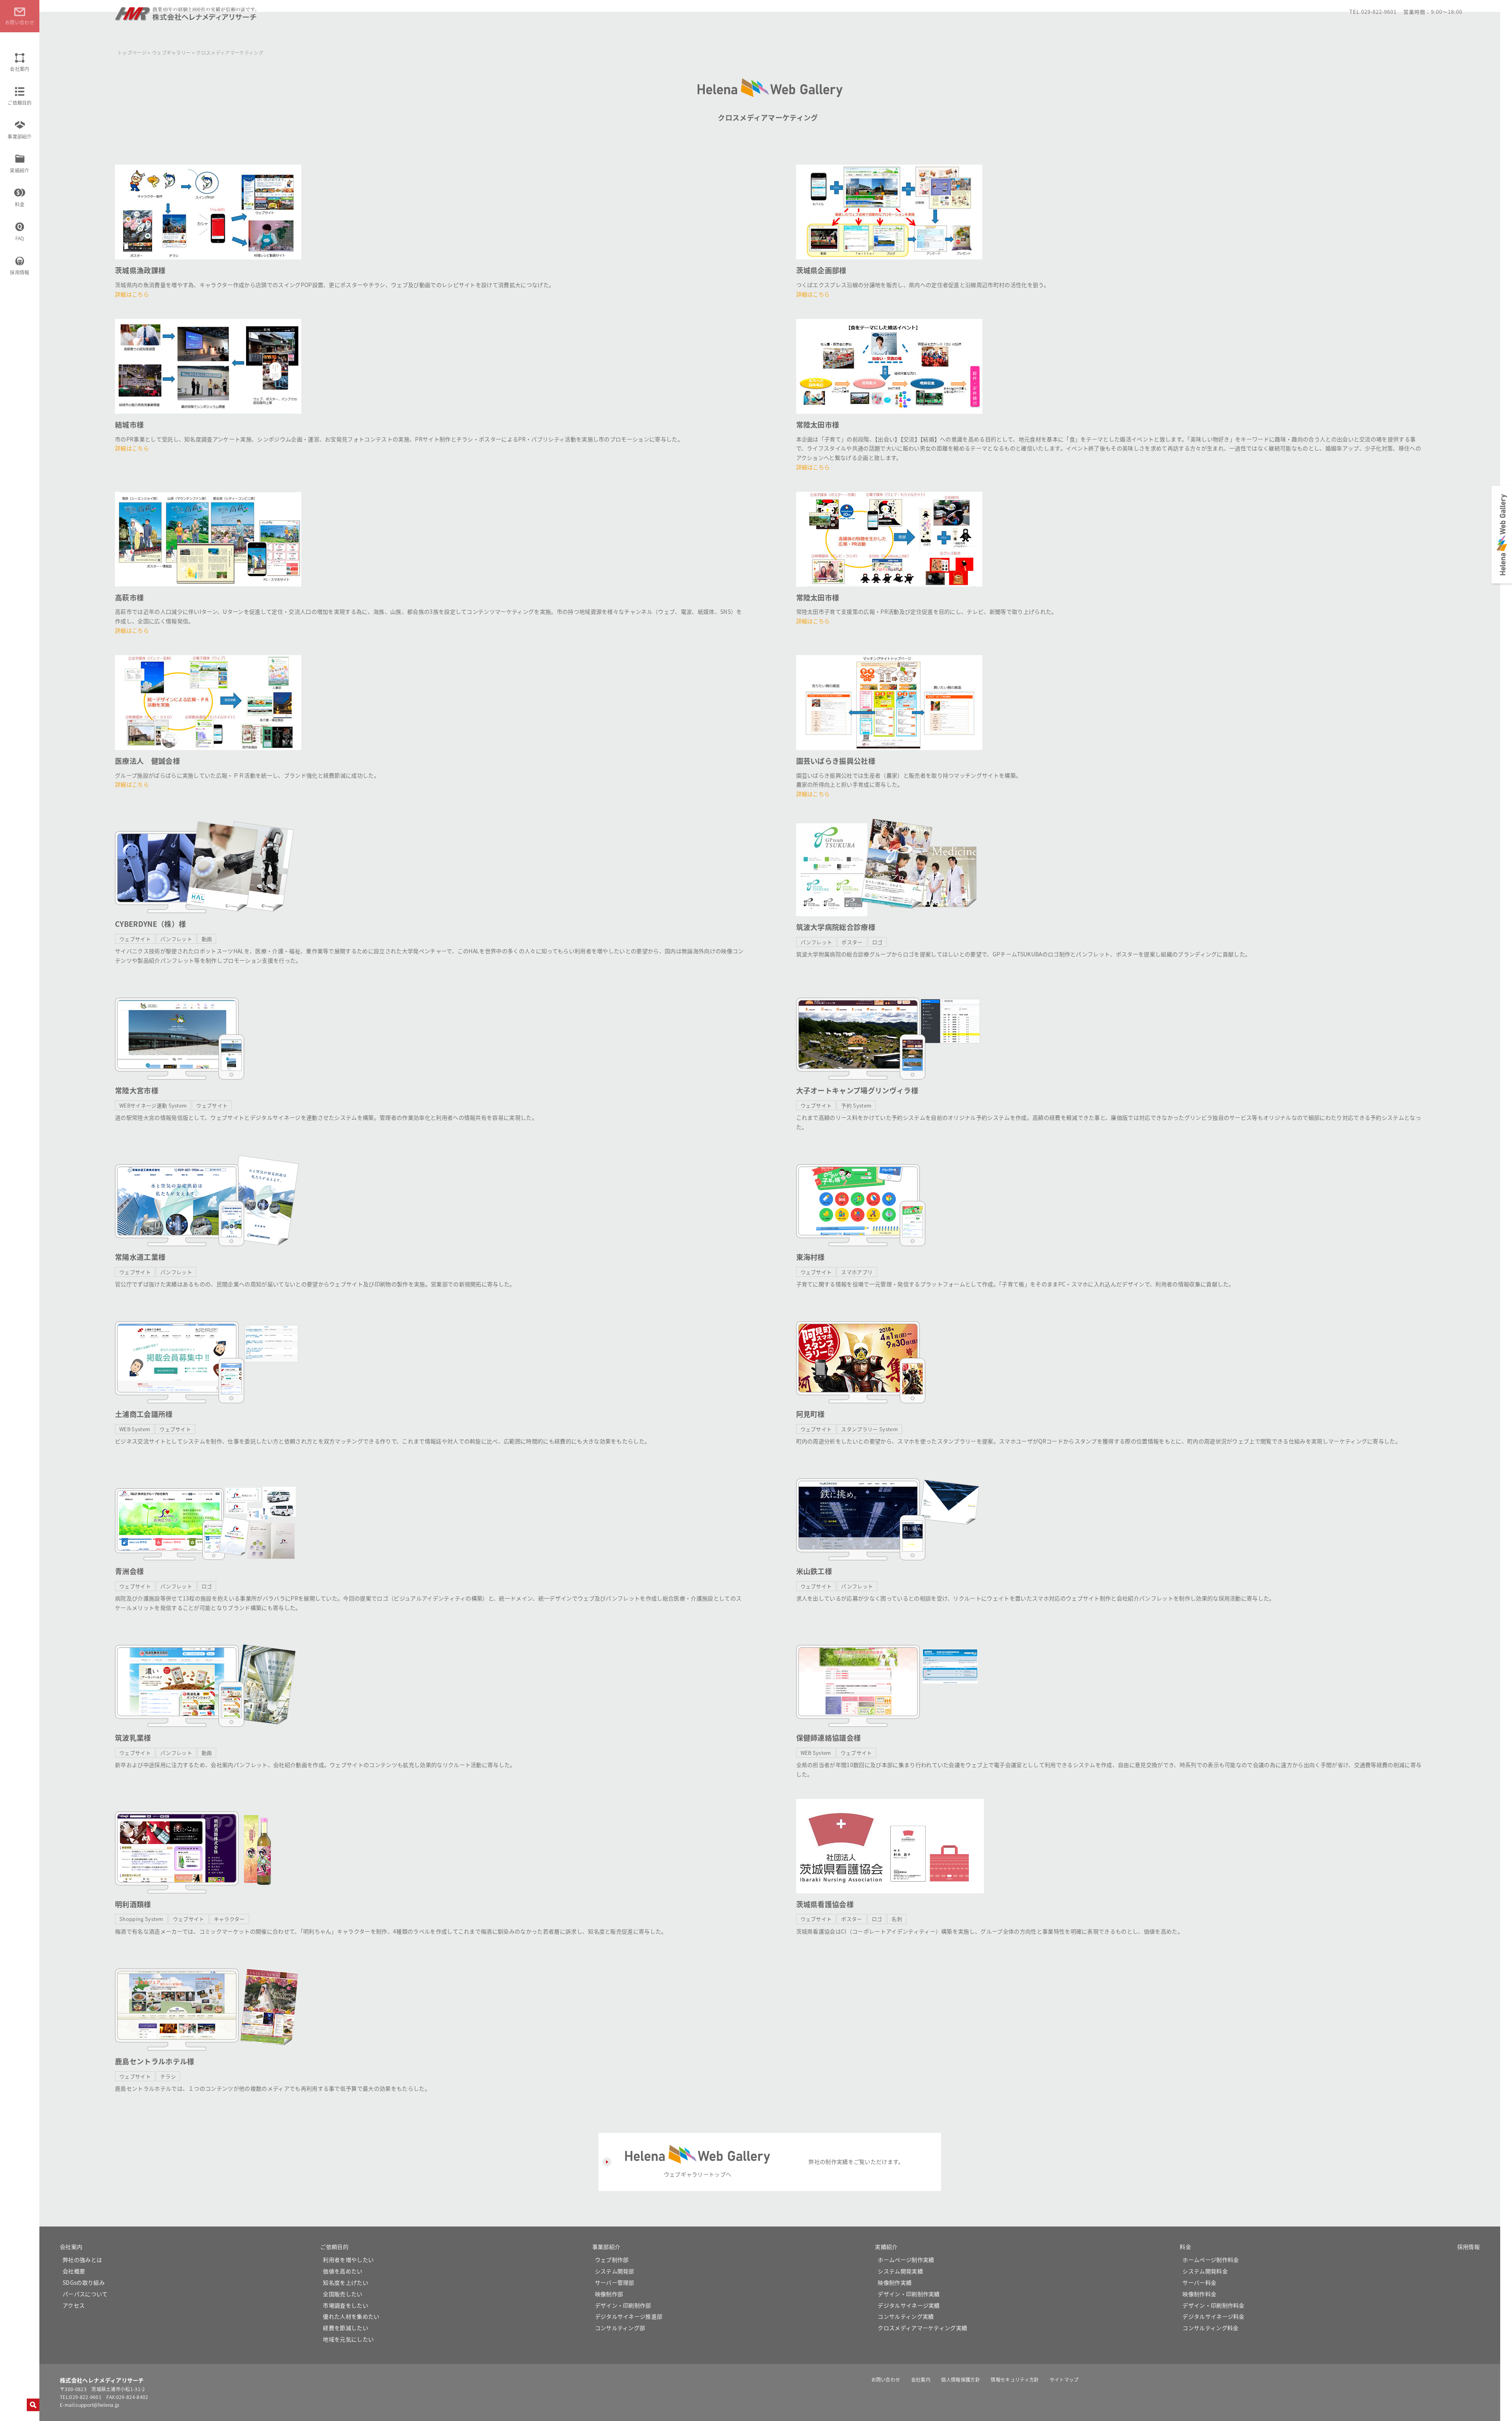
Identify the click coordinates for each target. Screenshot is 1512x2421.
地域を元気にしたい (348, 2339)
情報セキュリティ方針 (1015, 2379)
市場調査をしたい (346, 2305)
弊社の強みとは (82, 2260)
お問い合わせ (886, 2379)
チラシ (168, 2076)
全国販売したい (343, 2294)
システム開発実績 (900, 2271)
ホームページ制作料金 (1211, 2260)
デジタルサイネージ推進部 (629, 2316)
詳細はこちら (132, 294)
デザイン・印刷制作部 (623, 2305)
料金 (20, 204)
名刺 (897, 1919)
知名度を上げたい (346, 2282)
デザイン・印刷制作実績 (909, 2294)
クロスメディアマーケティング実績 (922, 2328)
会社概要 (74, 2271)
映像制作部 (609, 2294)
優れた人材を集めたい (351, 2316)
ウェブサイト (135, 939)
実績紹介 (19, 170)
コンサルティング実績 (906, 2316)
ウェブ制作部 (612, 2260)
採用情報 (19, 272)
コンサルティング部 (620, 2328)
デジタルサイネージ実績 (909, 2305)
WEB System (135, 1429)
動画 (207, 939)
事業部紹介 (20, 136)
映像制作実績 (895, 2282)
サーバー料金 (1199, 2282)
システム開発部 (615, 2271)
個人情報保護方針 (961, 2379)
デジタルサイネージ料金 (1214, 2316)
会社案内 (19, 69)
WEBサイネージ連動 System (153, 1105)
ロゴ (877, 942)
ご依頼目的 (20, 103)
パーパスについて (85, 2294)
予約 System (856, 1105)
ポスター (852, 942)
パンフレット (176, 939)
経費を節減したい (346, 2328)
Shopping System (141, 1919)
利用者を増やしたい (348, 2260)
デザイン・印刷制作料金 (1214, 2305)
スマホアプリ (857, 1272)
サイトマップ (1064, 2379)
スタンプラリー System (869, 1429)
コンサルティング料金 (1210, 2328)
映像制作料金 (1199, 2294)
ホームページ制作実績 (906, 2260)
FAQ (20, 238)
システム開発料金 (1205, 2271)
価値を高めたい (343, 2271)
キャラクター (229, 1919)
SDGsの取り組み (84, 2282)
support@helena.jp (97, 2405)
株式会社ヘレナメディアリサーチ (186, 17)
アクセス (74, 2305)
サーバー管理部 (615, 2282)
